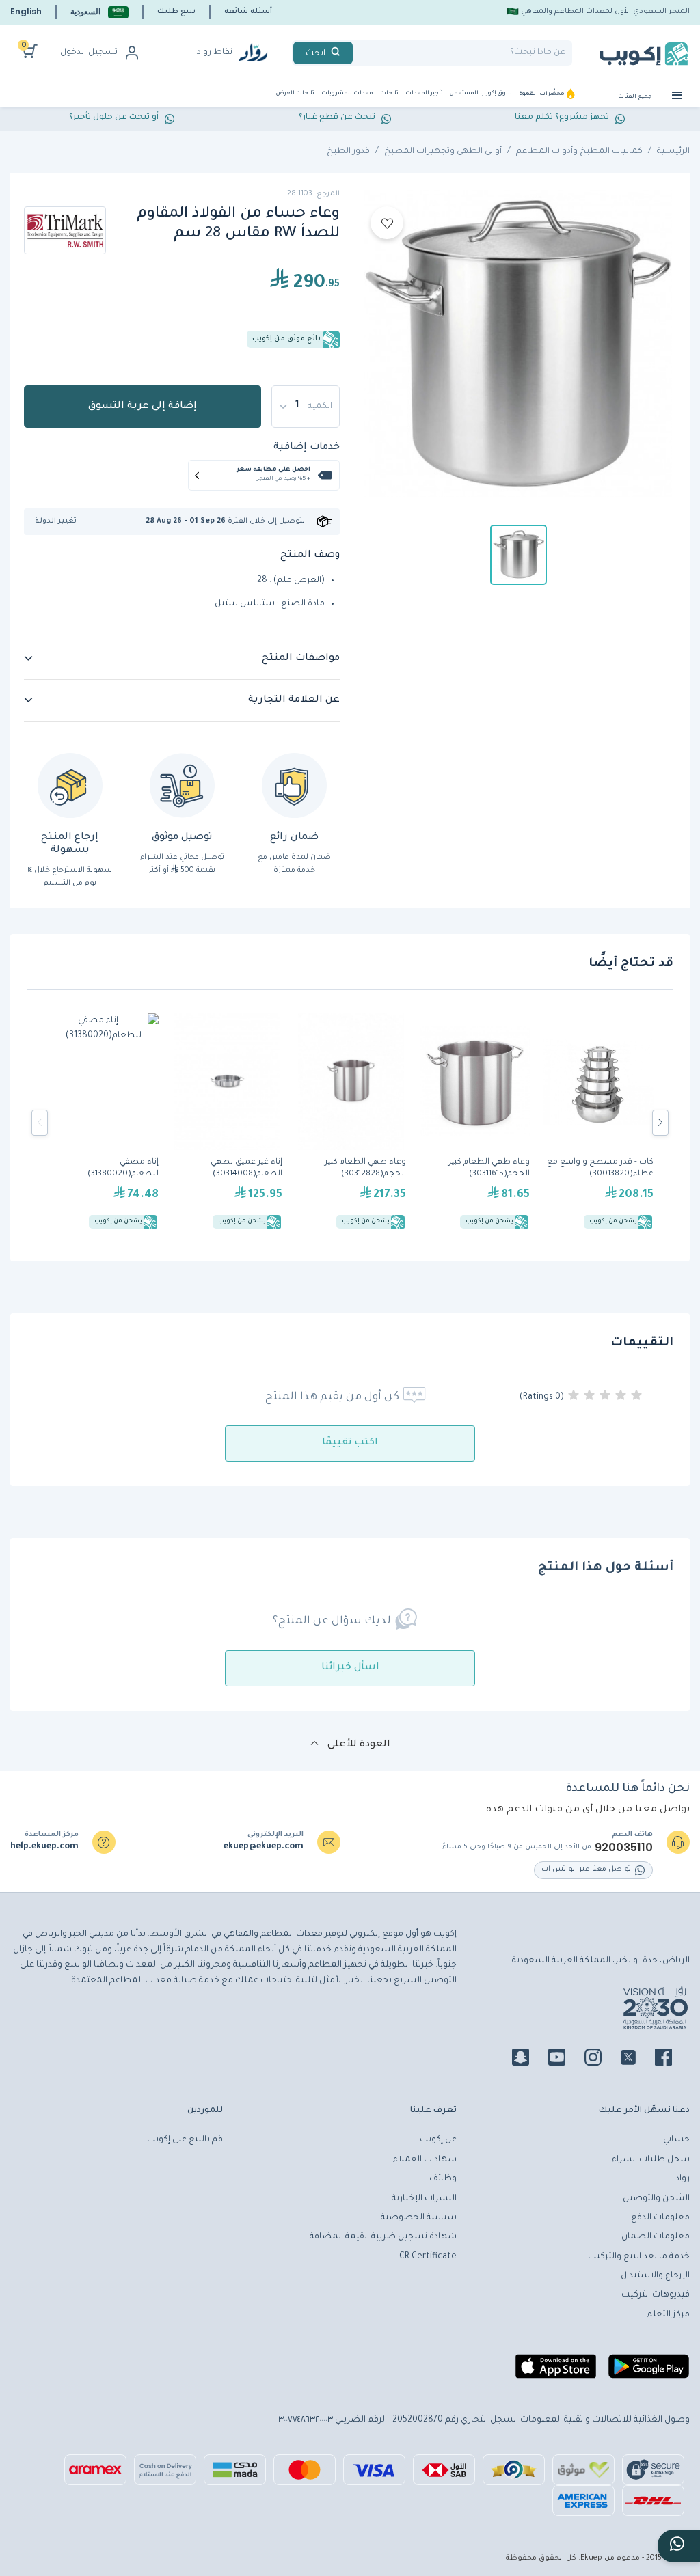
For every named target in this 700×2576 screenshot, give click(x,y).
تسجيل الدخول (89, 53)
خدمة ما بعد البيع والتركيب (639, 2257)
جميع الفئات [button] (636, 97)
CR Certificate (428, 2257)
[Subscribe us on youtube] (565, 2059)
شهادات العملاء (425, 2160)
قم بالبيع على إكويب (185, 2140)
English (26, 11)
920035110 (624, 1848)
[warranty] (294, 785)
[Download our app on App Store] (556, 2372)
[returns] (70, 785)
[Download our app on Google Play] (649, 2372)
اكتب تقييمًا (350, 1443)
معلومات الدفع (660, 2218)
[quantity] (306, 407)
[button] (99, 12)
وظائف (443, 2179)
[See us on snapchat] (529, 2059)
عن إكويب (438, 2140)
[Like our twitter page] (636, 2059)
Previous (40, 1123)
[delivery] (182, 785)
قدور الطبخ (348, 152)
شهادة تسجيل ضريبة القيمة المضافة (383, 2237)
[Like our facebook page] (672, 2059)
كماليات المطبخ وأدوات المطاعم (579, 152)
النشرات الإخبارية (424, 2199)
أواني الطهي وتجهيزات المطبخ (443, 152)
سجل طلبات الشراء (651, 2160)
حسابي (676, 2140)
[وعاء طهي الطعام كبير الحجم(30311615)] (475, 1123)
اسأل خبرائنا (350, 1668)
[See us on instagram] (601, 2059)
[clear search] (358, 53)
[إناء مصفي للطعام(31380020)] (104, 1123)
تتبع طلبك (176, 12)
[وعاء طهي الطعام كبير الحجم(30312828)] (351, 1123)
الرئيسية (673, 152)
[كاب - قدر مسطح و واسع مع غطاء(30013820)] (598, 1123)
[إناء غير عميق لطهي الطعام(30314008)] (227, 1123)
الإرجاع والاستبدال (655, 2276)
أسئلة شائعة (248, 12)
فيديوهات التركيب (656, 2295)
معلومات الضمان (656, 2237)
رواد (683, 2179)
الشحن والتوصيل (656, 2199)
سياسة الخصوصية (419, 2218)
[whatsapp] (679, 2546)
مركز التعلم (668, 2315)
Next (660, 1123)
